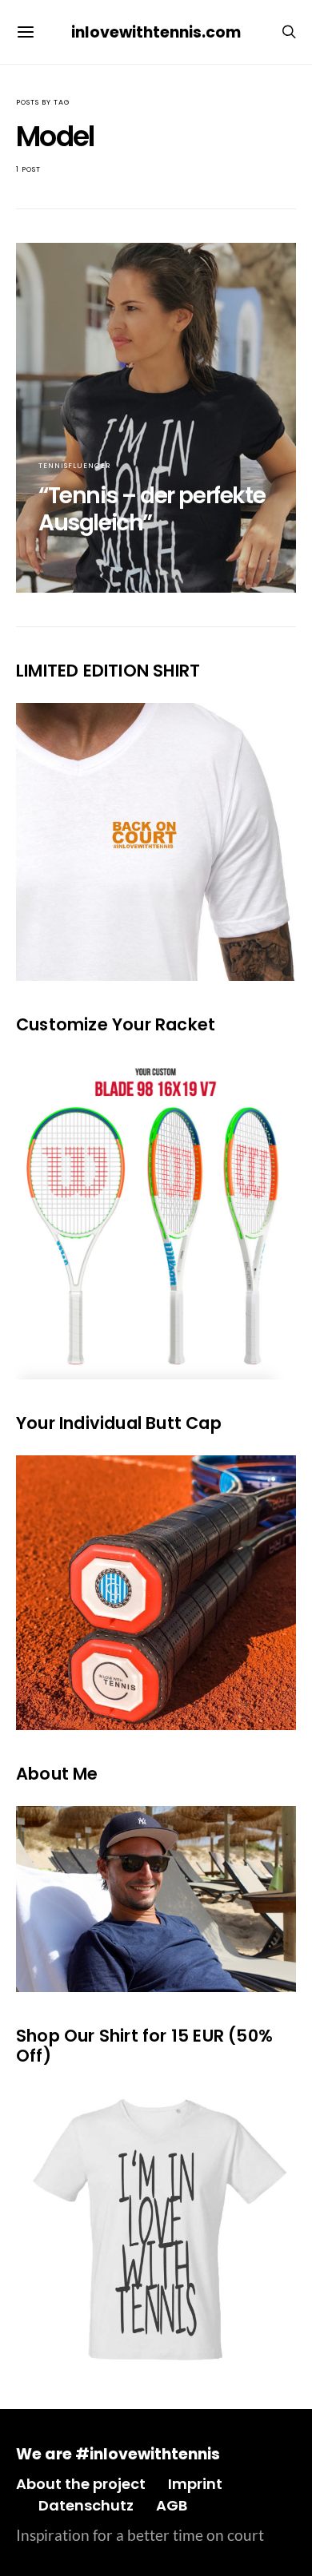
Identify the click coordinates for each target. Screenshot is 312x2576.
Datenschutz (86, 2505)
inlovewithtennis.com (156, 32)
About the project (81, 2484)
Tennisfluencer (75, 466)
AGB (172, 2505)
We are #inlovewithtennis (118, 2454)
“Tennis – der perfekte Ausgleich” (152, 509)
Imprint (195, 2484)
